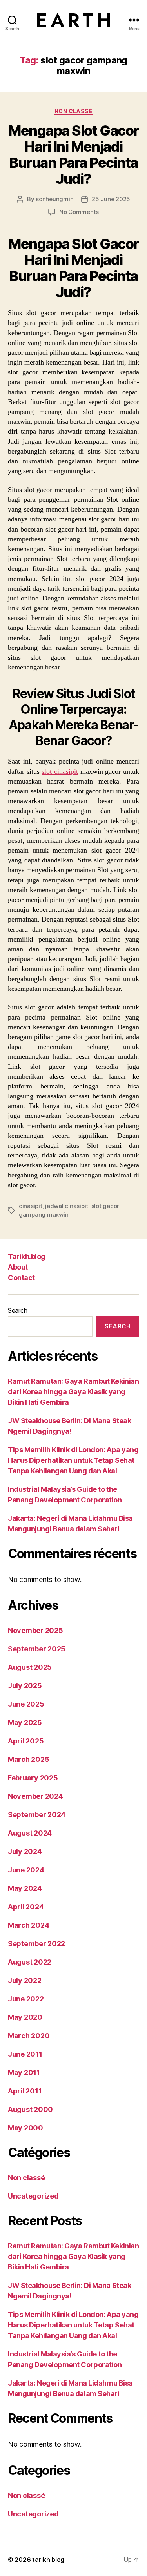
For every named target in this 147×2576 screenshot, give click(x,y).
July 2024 (25, 1851)
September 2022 (36, 1944)
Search (17, 1310)
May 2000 (25, 2128)
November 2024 (35, 1796)
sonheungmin (54, 199)
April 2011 (25, 2091)
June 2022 (26, 1999)
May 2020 (25, 2017)
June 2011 (25, 2054)
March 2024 (28, 1925)
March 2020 (29, 2036)
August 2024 (30, 1833)
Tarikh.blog (27, 1256)
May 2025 (25, 1722)
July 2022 (25, 1980)
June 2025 (26, 1704)
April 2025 (26, 1741)
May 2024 (25, 1888)
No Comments (79, 212)
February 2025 (33, 1778)
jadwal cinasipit (67, 1206)
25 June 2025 (111, 199)
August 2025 (30, 1667)
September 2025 (37, 1649)
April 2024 (26, 1907)
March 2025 (28, 1759)
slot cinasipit (60, 772)
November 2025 (35, 1630)
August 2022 (30, 1962)
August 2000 (30, 2109)
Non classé (73, 111)
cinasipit (31, 1206)
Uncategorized (33, 2196)
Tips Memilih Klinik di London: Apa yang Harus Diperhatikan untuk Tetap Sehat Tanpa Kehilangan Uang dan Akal (73, 1460)
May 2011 (24, 2073)
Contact (21, 1278)
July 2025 (25, 1686)
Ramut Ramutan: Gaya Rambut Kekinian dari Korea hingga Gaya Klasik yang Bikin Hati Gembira (73, 1392)
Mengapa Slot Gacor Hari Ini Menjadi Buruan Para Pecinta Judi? (73, 155)
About (18, 1267)
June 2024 (26, 1870)
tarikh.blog (48, 2560)
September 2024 (37, 1815)
